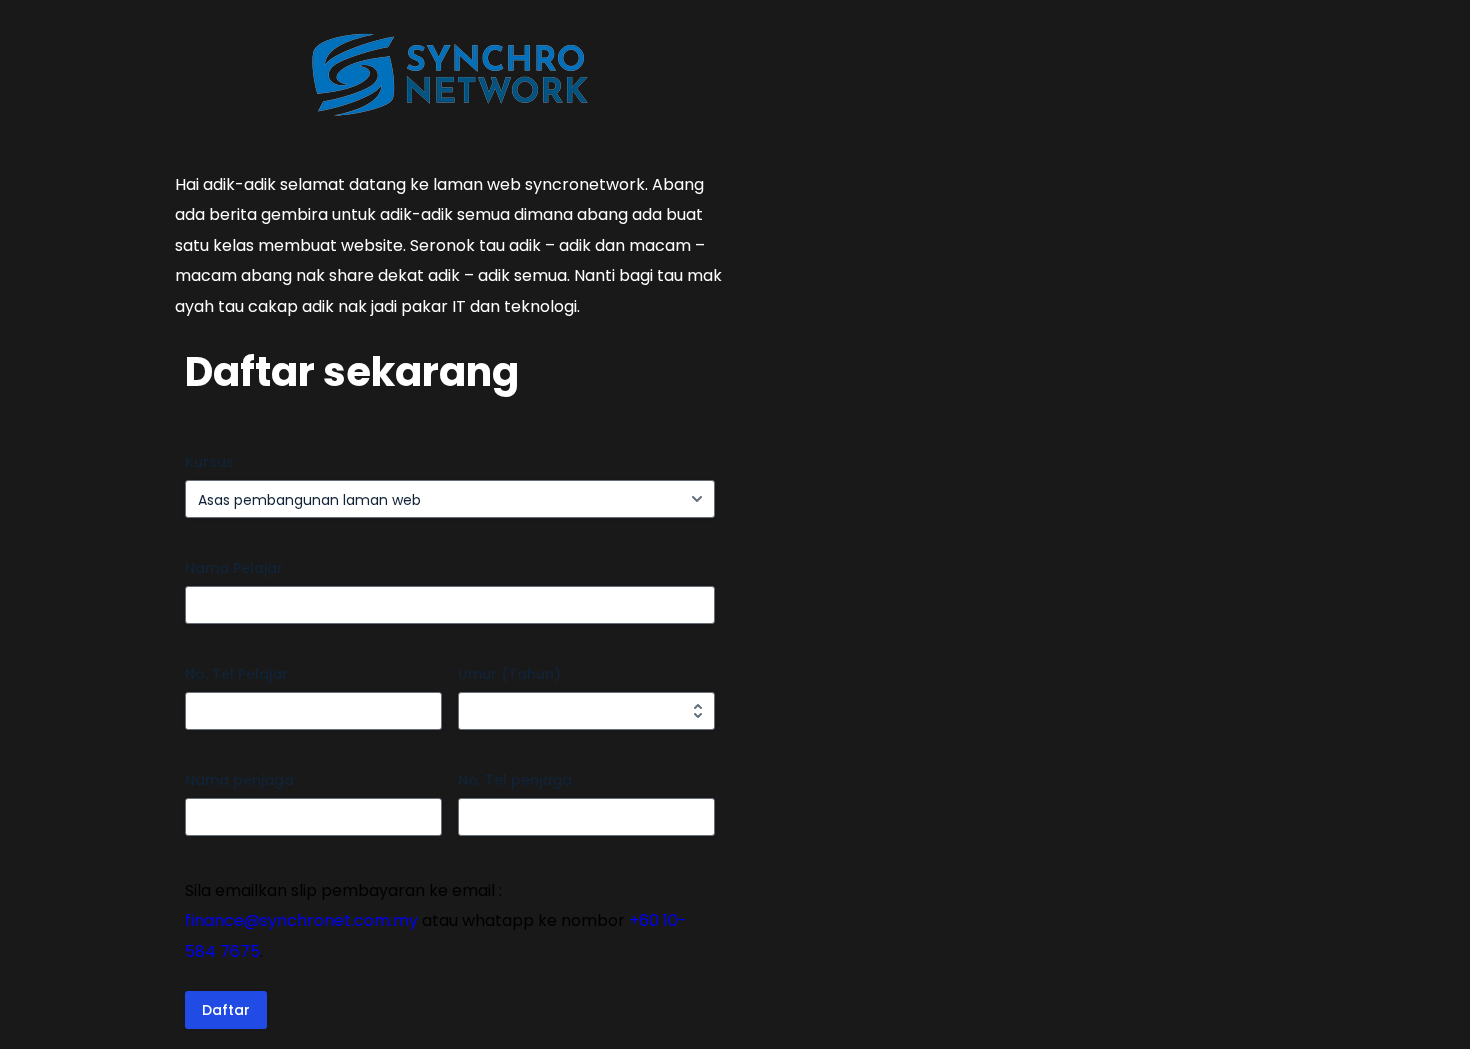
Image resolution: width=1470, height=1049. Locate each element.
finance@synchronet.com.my (301, 920)
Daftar (226, 1010)
